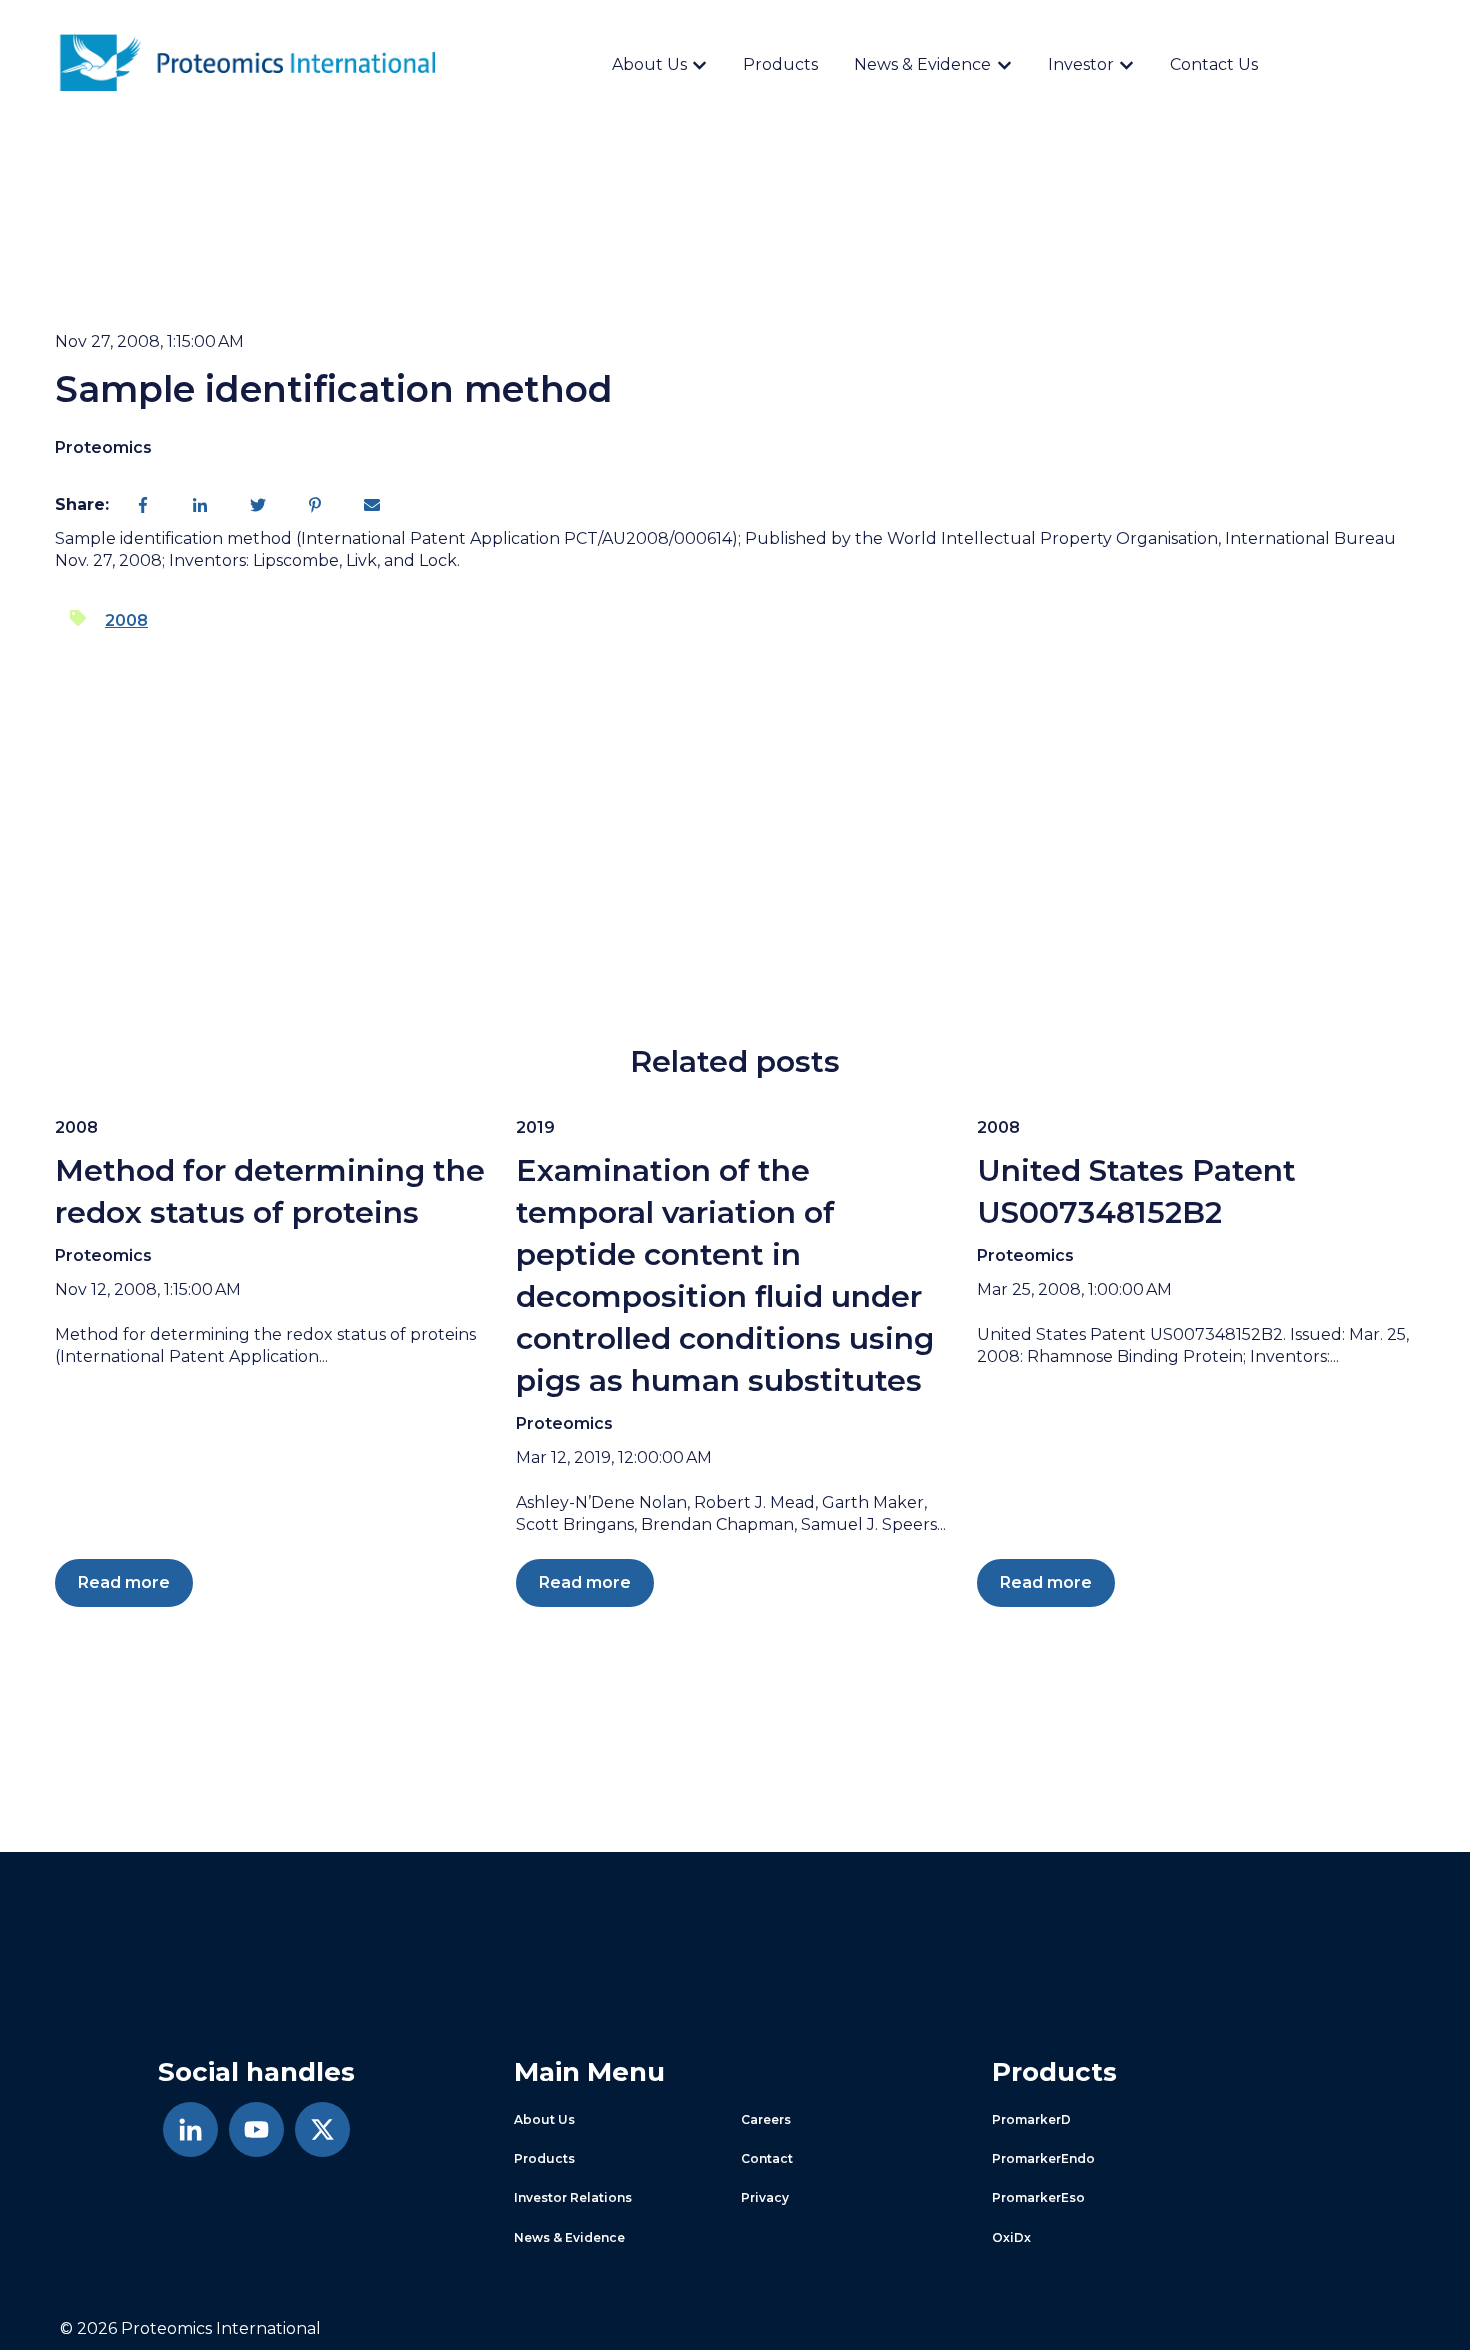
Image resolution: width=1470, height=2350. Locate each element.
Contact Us (1214, 64)
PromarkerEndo (1043, 2158)
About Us (649, 64)
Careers (766, 2119)
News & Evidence (922, 64)
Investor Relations (573, 2197)
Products (780, 64)
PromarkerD (1031, 2119)
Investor (1081, 64)
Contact (767, 2158)
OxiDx (1011, 2237)
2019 (535, 1127)
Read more (124, 1582)
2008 (126, 620)
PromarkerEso (1038, 2197)
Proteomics (103, 447)
